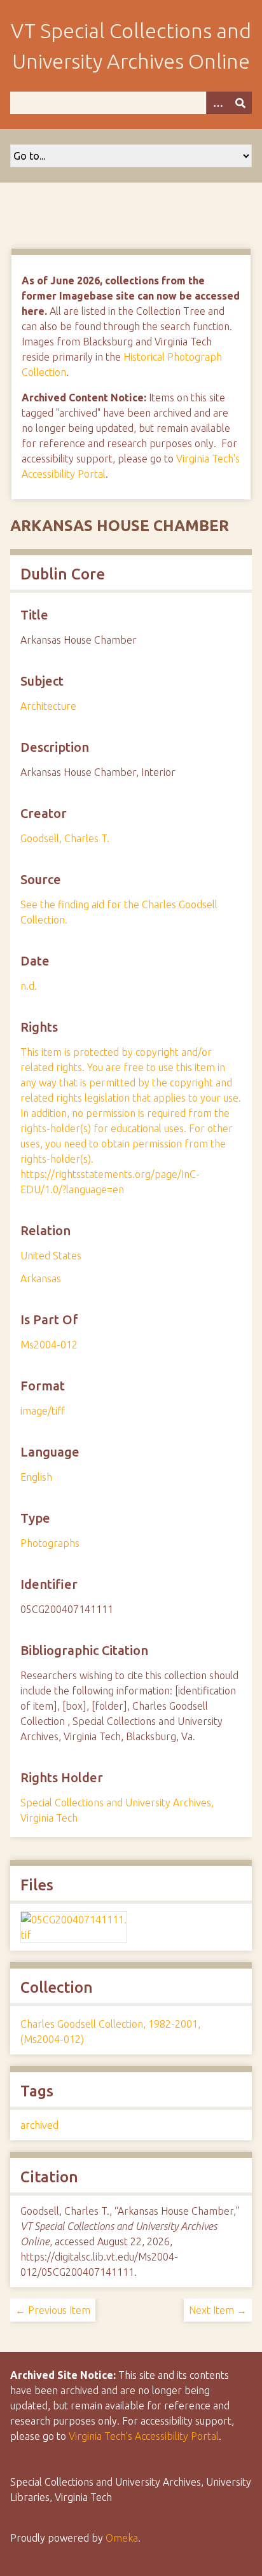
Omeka (122, 2538)
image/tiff (43, 1411)
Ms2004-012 (49, 1345)
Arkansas (41, 1278)
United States (51, 1256)
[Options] (217, 103)
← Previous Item (53, 2310)
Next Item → (218, 2310)
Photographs (50, 1543)
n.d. (29, 986)
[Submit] (240, 103)
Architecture (48, 706)
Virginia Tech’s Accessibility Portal (144, 2436)
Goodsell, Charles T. (65, 838)
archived (39, 2125)
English (36, 1477)
